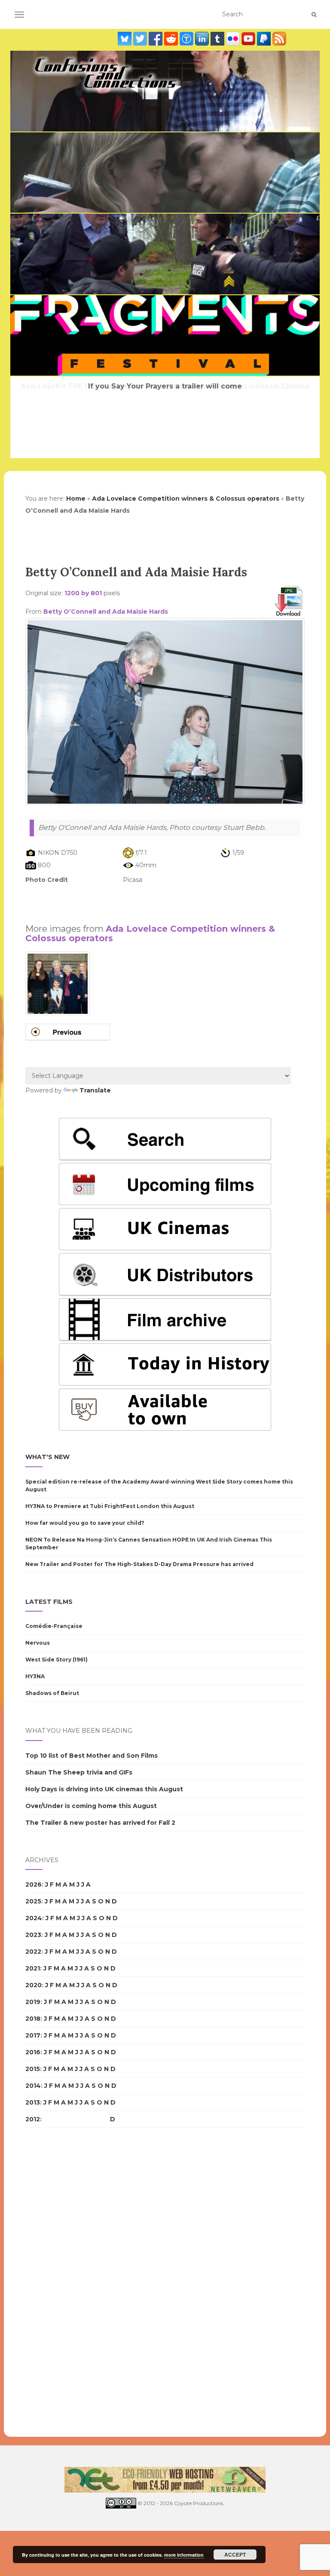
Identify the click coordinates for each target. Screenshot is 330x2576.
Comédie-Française (54, 1626)
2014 (33, 2086)
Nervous (38, 1643)
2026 (34, 1885)
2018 (33, 2019)
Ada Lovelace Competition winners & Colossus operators (186, 499)
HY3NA (35, 1676)
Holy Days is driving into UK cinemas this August (104, 1789)
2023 (33, 1935)
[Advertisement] (165, 899)
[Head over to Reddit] (172, 39)
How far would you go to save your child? (85, 1523)
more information (184, 2555)
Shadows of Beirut (52, 1693)
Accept (235, 2555)
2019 (33, 2002)
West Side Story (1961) (57, 1660)
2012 (33, 2119)
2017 (33, 2035)
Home (76, 499)
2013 (33, 2102)
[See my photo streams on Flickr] (234, 39)
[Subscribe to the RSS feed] (279, 39)
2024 (34, 1918)
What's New (47, 1457)
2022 (33, 1952)
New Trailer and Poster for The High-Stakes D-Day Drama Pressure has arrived (139, 1564)
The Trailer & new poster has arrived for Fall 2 (100, 1823)
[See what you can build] (187, 39)
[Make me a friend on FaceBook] (156, 39)
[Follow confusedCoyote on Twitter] (141, 39)
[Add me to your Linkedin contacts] (203, 39)
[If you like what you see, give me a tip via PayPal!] (265, 39)
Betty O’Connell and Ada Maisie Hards (106, 612)
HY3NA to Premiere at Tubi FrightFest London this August (110, 1506)
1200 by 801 (83, 593)
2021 (33, 1968)
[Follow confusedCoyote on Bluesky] (125, 39)
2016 (33, 2052)
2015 (33, 2069)
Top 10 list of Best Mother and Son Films (92, 1756)
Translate (95, 1090)
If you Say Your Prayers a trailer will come (165, 386)
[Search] (314, 15)
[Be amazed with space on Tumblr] (218, 39)
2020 (34, 1985)
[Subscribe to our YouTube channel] (249, 39)
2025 (33, 1901)
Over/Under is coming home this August (91, 1806)
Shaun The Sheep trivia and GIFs (79, 1772)
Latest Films (49, 1602)
